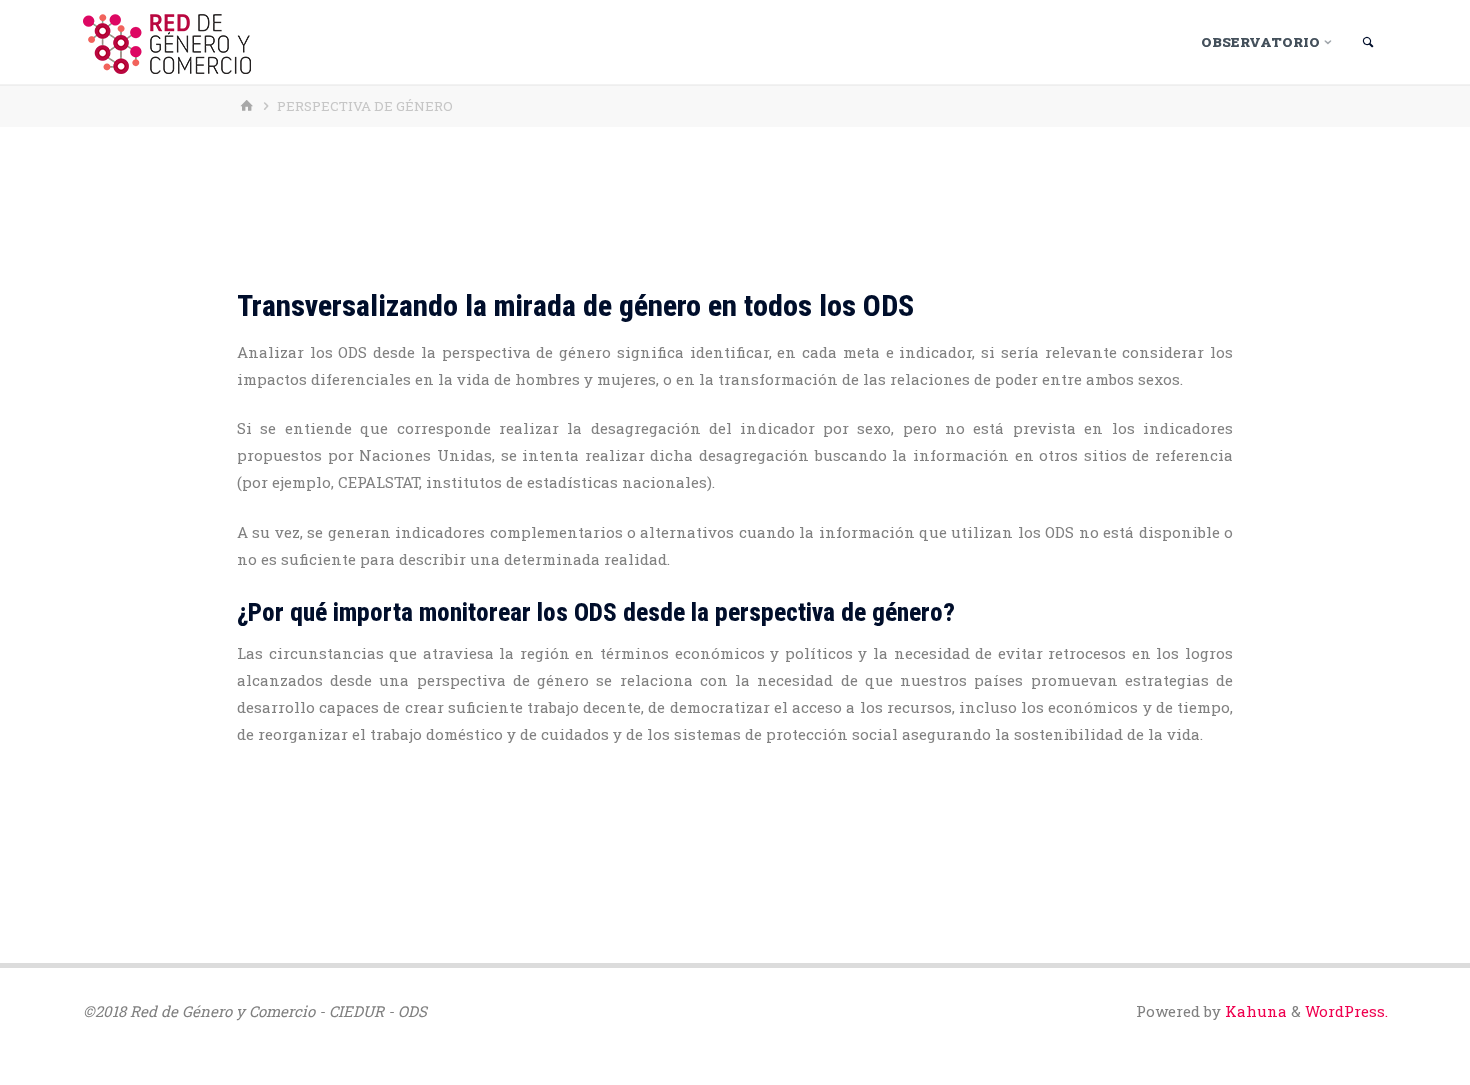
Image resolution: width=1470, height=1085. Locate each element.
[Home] (249, 106)
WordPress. (1346, 1011)
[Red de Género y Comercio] (167, 42)
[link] (1368, 43)
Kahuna (1254, 1011)
